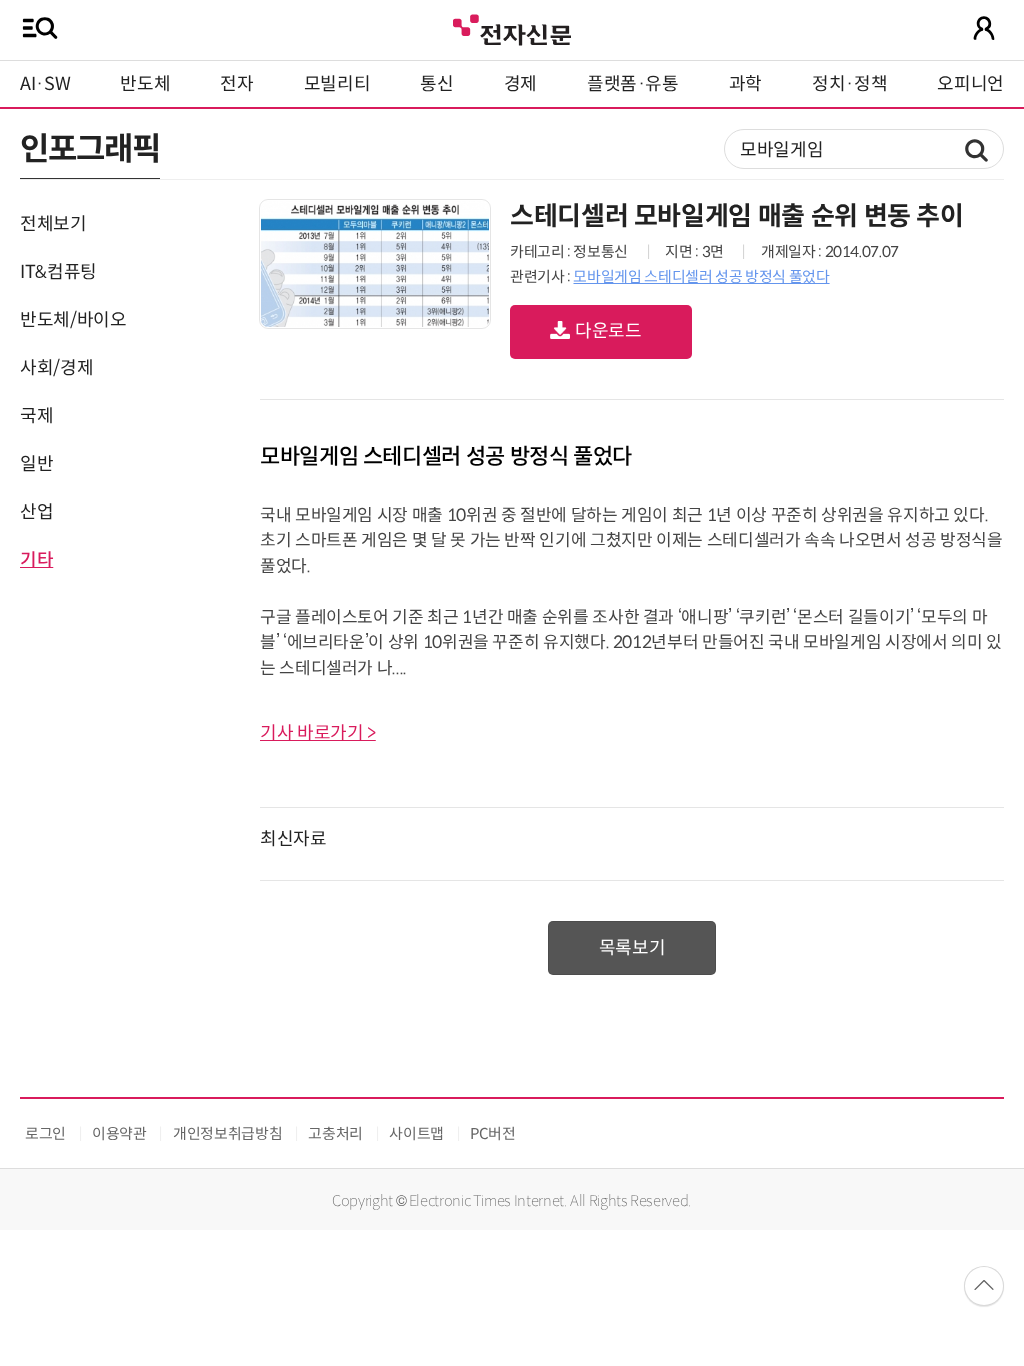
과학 (745, 84)
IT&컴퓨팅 (58, 272)
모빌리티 (337, 84)
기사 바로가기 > (318, 733)
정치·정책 (849, 84)
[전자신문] (512, 27)
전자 (236, 84)
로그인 (45, 1133)
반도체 (145, 84)
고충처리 (335, 1133)
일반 (36, 464)
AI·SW (45, 84)
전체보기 (53, 224)
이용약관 (119, 1133)
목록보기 (632, 948)
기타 (36, 560)
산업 (36, 512)
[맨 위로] (984, 1286)
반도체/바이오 (73, 320)
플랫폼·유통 (633, 84)
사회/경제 (56, 368)
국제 (36, 416)
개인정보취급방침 (227, 1133)
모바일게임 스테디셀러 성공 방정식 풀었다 (701, 276)
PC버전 (493, 1133)
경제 (520, 84)
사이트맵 (416, 1133)
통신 (436, 84)
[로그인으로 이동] (984, 28)
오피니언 (970, 84)
